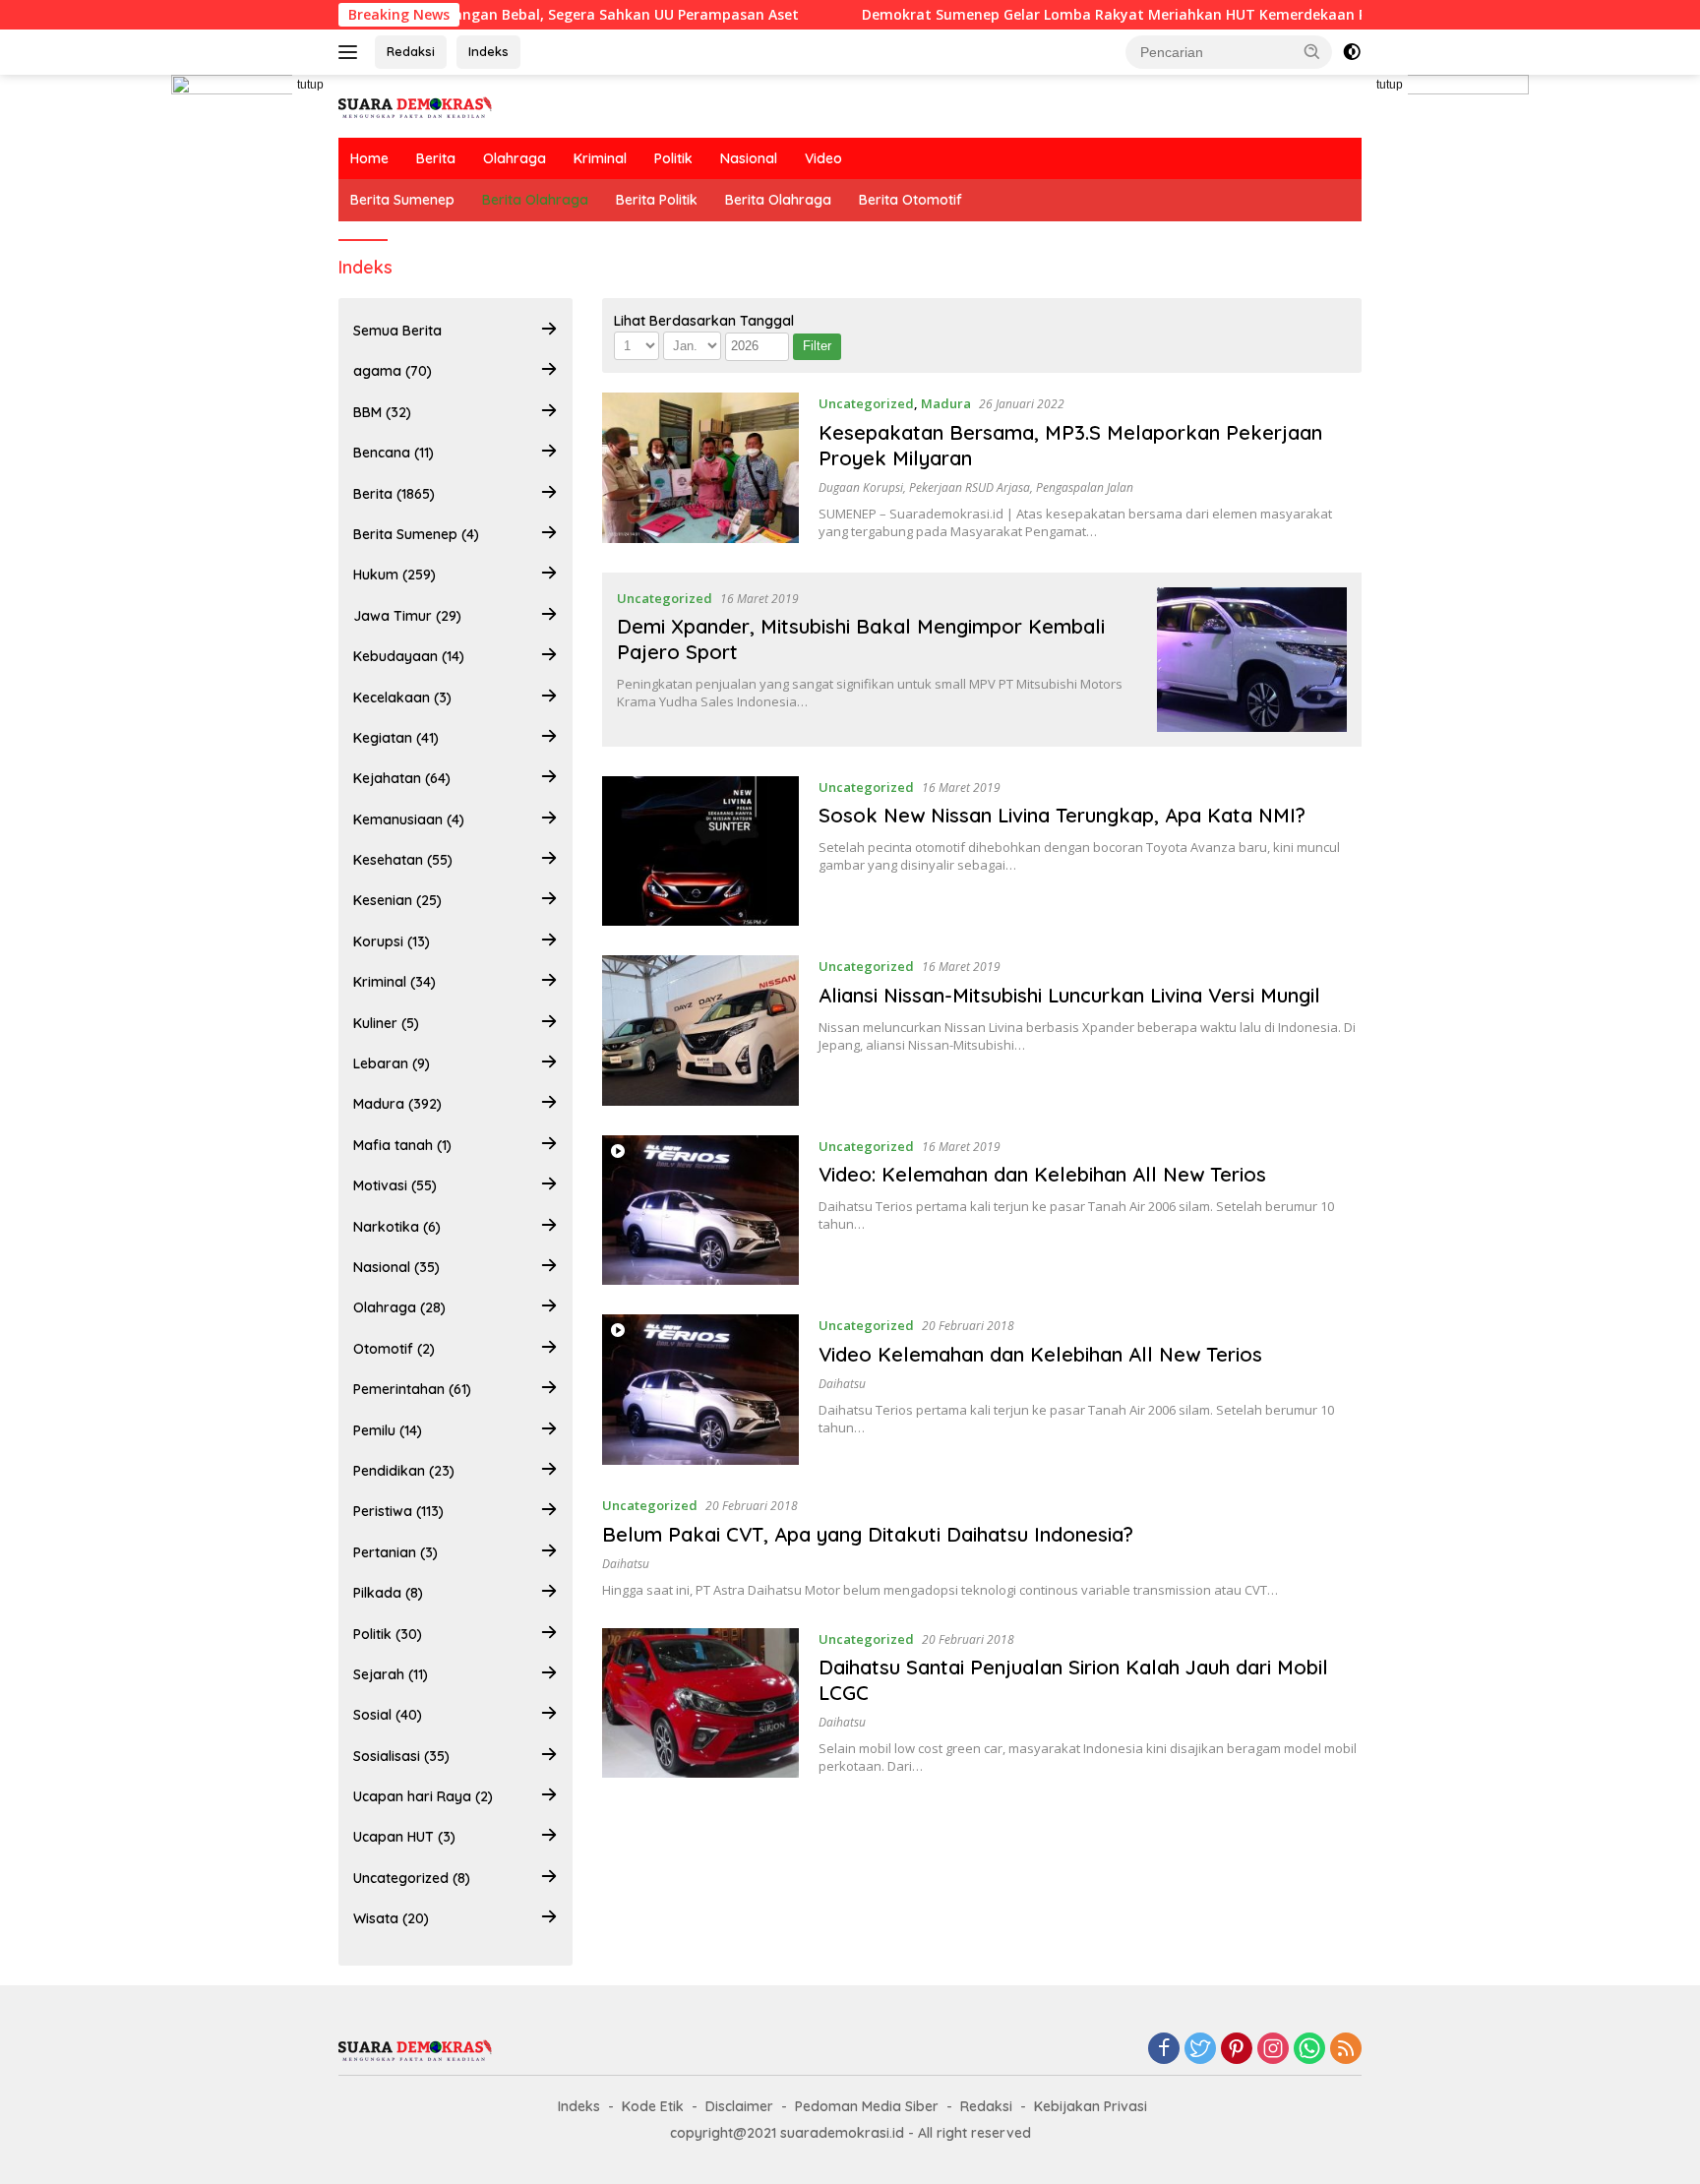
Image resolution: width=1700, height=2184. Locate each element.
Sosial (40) (388, 1715)
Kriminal (600, 158)
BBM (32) (382, 412)
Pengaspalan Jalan (1085, 487)
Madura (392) (397, 1104)
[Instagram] (1273, 2050)
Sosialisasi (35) (401, 1756)
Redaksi (411, 51)
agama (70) (393, 371)
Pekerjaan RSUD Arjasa (970, 487)
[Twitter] (1200, 2050)
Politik (673, 158)
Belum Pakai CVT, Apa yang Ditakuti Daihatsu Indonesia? (868, 1534)
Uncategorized (866, 403)
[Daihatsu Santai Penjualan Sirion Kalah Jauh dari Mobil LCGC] (701, 1703)
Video (823, 158)
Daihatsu (842, 1384)
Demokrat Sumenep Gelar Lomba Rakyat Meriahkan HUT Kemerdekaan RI (1053, 15)
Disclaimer (739, 2106)
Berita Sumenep (402, 200)
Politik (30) (388, 1634)
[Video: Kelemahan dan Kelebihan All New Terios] (701, 1211)
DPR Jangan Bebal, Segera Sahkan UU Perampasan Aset (543, 15)
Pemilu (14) (388, 1430)
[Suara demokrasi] (417, 105)
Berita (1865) (394, 494)
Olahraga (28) (399, 1307)
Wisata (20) (391, 1918)
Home (369, 158)
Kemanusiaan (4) (409, 819)
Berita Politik (657, 200)
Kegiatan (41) (396, 738)
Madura (946, 403)
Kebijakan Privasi (1091, 2106)
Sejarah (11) (391, 1674)
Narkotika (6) (397, 1227)
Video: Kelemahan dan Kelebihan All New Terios (1042, 1174)
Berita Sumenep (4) (416, 534)
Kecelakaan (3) (402, 698)
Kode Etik (653, 2106)
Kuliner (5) (386, 1023)
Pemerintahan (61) (412, 1389)
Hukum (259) (395, 575)
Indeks (488, 51)
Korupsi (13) (392, 941)
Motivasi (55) (395, 1185)
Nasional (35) (396, 1267)
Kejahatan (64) (402, 778)
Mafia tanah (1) (402, 1145)
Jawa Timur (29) (407, 616)
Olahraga (515, 158)
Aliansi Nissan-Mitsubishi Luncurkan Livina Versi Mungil (1069, 995)
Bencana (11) (394, 453)
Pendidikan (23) (404, 1471)
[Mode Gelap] (1352, 52)
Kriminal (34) (395, 982)
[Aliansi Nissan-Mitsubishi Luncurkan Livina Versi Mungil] (701, 1031)
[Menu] (352, 52)
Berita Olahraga (535, 200)
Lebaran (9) (392, 1063)
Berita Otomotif (911, 200)
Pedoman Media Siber (867, 2106)
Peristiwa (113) (398, 1511)
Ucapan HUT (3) (404, 1837)
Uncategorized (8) (412, 1878)
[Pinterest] (1237, 2050)
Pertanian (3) (395, 1552)
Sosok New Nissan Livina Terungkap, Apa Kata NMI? (1062, 815)
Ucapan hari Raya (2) (423, 1796)
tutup (310, 85)
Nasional (749, 158)
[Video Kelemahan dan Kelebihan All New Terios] (701, 1390)
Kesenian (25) (397, 900)
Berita (436, 158)
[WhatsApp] (1309, 2050)
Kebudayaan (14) (409, 656)
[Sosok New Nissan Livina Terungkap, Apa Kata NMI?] (701, 851)
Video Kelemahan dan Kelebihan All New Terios (1040, 1354)
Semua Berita (397, 331)
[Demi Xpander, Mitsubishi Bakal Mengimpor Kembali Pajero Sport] (1252, 660)
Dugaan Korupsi (861, 487)
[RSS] (1346, 2050)
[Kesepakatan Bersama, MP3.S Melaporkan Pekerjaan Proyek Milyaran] (701, 468)
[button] (1312, 51)
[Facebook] (1164, 2050)
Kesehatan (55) (403, 860)
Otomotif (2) (394, 1349)
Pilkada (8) (388, 1593)
